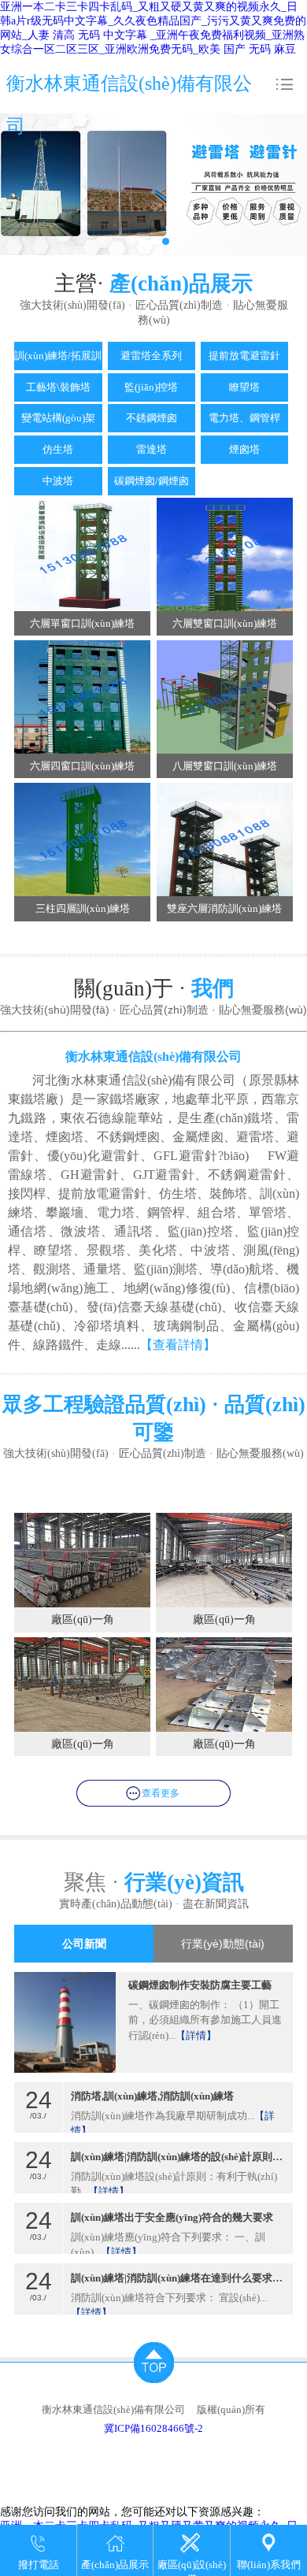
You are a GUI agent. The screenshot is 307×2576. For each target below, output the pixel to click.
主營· (153, 284)
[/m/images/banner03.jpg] (153, 184)
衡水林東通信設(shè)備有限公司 (129, 105)
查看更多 (161, 1793)
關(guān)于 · (154, 988)
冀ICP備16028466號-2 (153, 2428)
